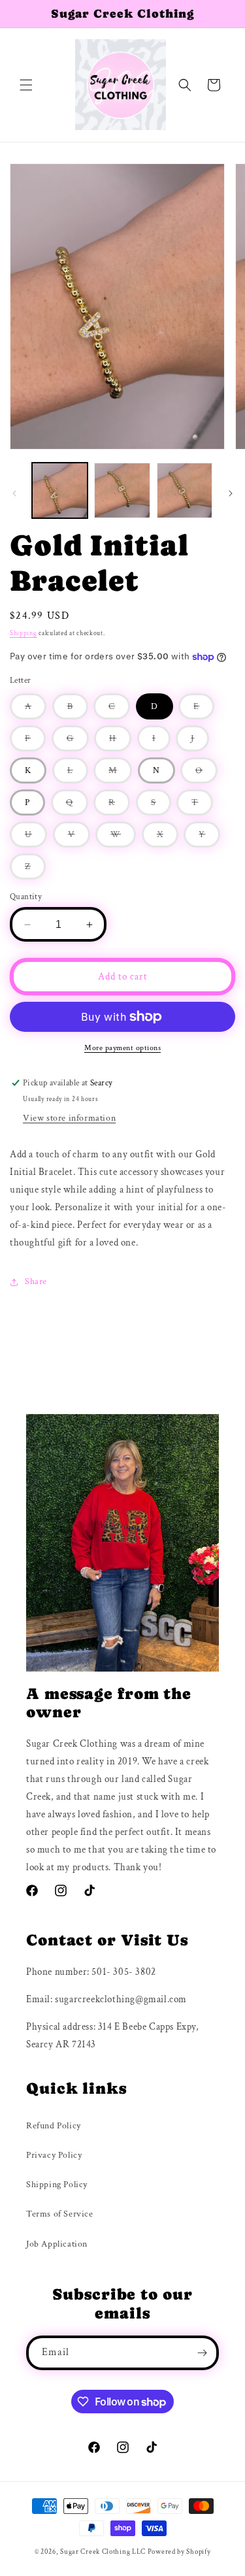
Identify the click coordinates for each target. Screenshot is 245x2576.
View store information (69, 1118)
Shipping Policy (57, 2185)
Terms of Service (60, 2214)
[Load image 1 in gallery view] (60, 490)
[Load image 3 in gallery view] (185, 490)
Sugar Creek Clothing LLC (103, 2552)
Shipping (24, 634)
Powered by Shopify (179, 2552)
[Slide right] (231, 493)
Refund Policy (54, 2126)
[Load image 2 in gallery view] (122, 490)
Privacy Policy (54, 2155)
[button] (26, 85)
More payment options (122, 1048)
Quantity (26, 897)
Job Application (57, 2244)
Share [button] (36, 1281)
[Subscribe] (202, 2353)
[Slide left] (14, 493)
